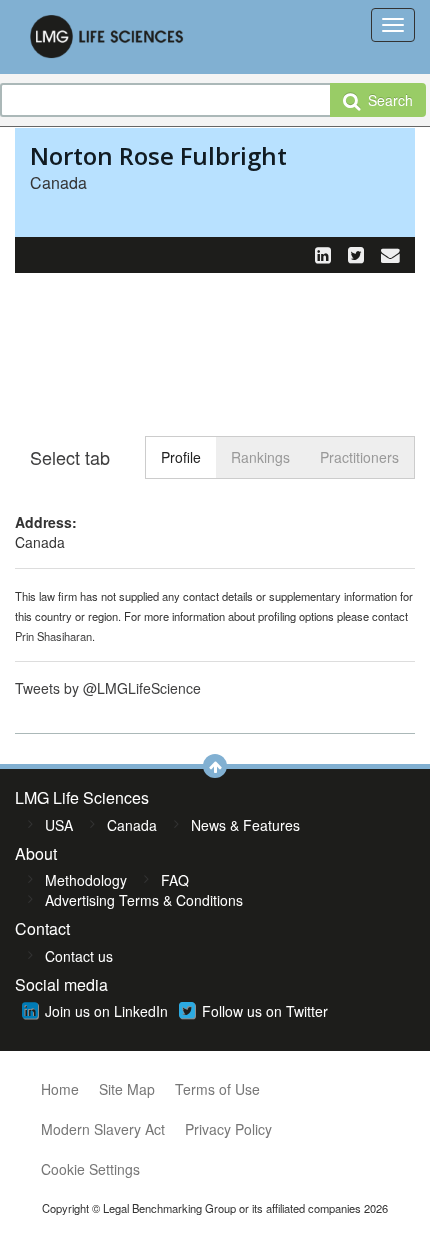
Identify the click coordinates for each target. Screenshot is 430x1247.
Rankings (260, 457)
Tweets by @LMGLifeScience (108, 688)
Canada (132, 825)
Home (60, 1089)
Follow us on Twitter (265, 1011)
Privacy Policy (228, 1129)
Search (386, 100)
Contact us (79, 956)
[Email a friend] (390, 254)
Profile (181, 457)
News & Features (245, 825)
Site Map (127, 1089)
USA (59, 825)
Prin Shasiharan (53, 636)
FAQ (175, 880)
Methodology (86, 880)
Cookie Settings (90, 1169)
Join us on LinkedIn (106, 1011)
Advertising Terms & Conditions (144, 900)
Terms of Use (217, 1089)
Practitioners (359, 457)
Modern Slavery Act (103, 1129)
